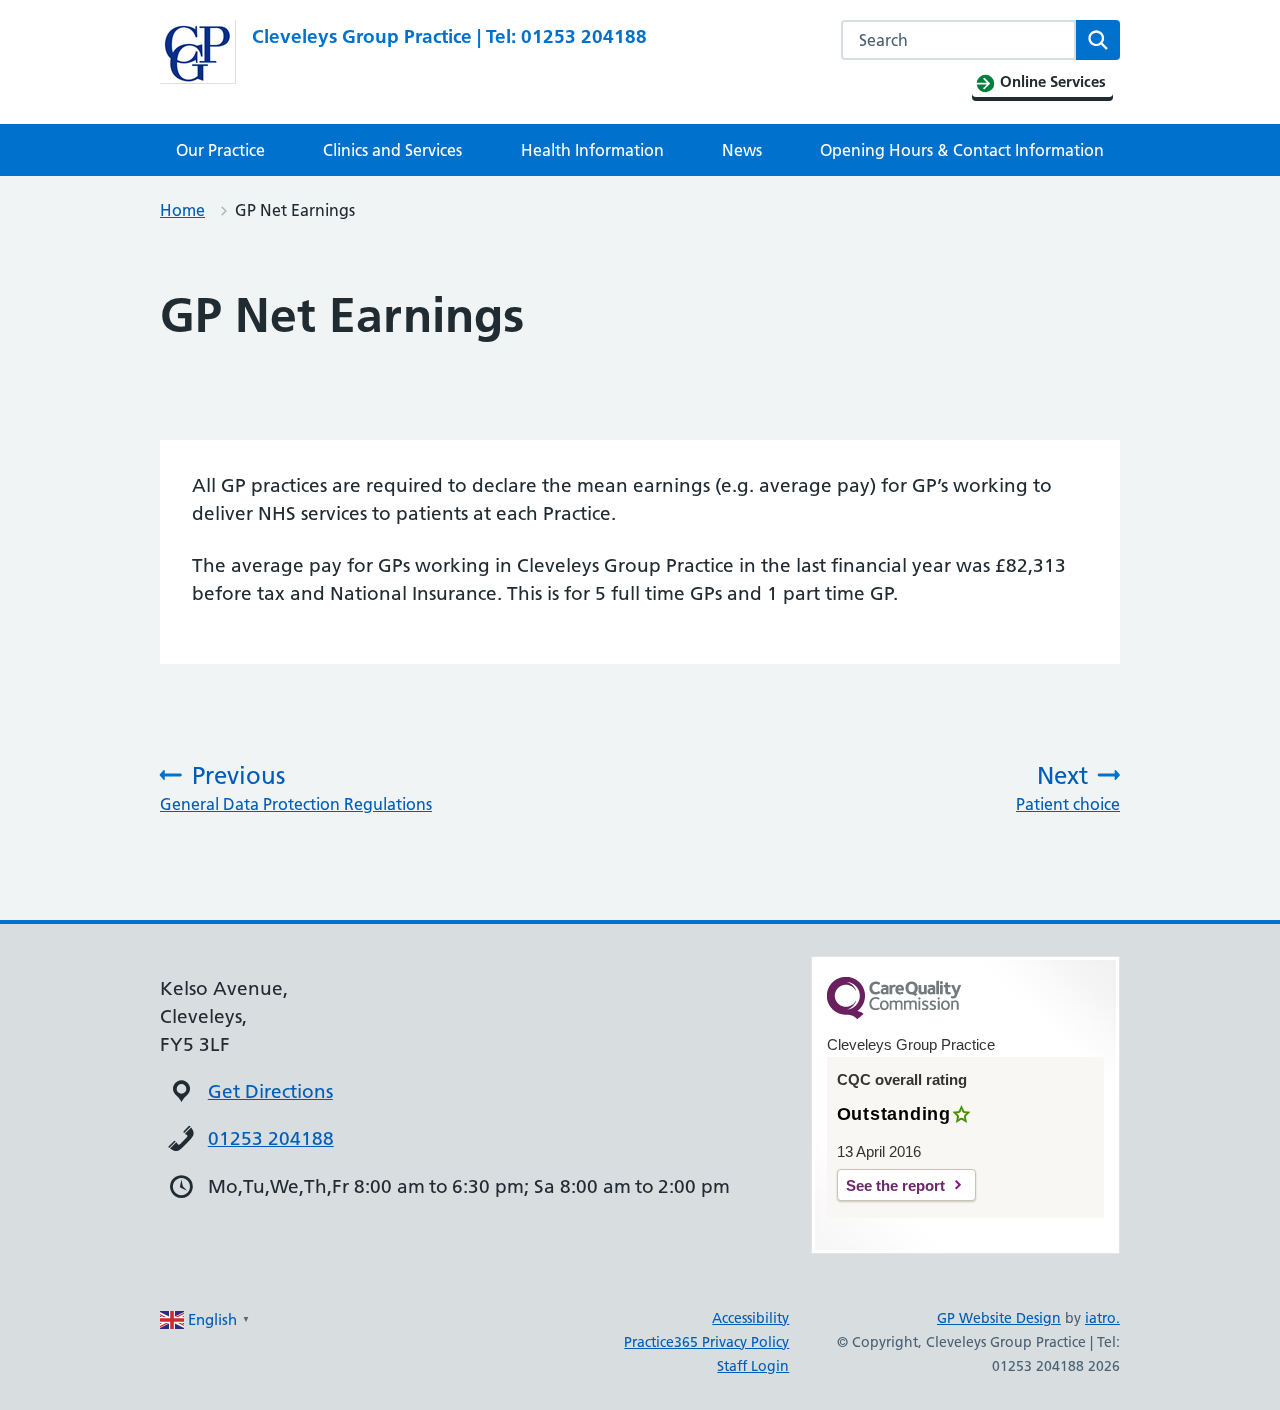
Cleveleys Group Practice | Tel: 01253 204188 (449, 36)
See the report (895, 1185)
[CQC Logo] (894, 1014)
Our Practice (220, 150)
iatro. (1102, 1318)
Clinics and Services (392, 150)
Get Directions (270, 1091)
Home (182, 210)
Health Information (592, 150)
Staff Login (753, 1366)
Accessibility (750, 1318)
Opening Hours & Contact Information (962, 150)
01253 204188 (271, 1138)
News (742, 150)
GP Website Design (999, 1318)
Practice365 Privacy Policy (706, 1342)
